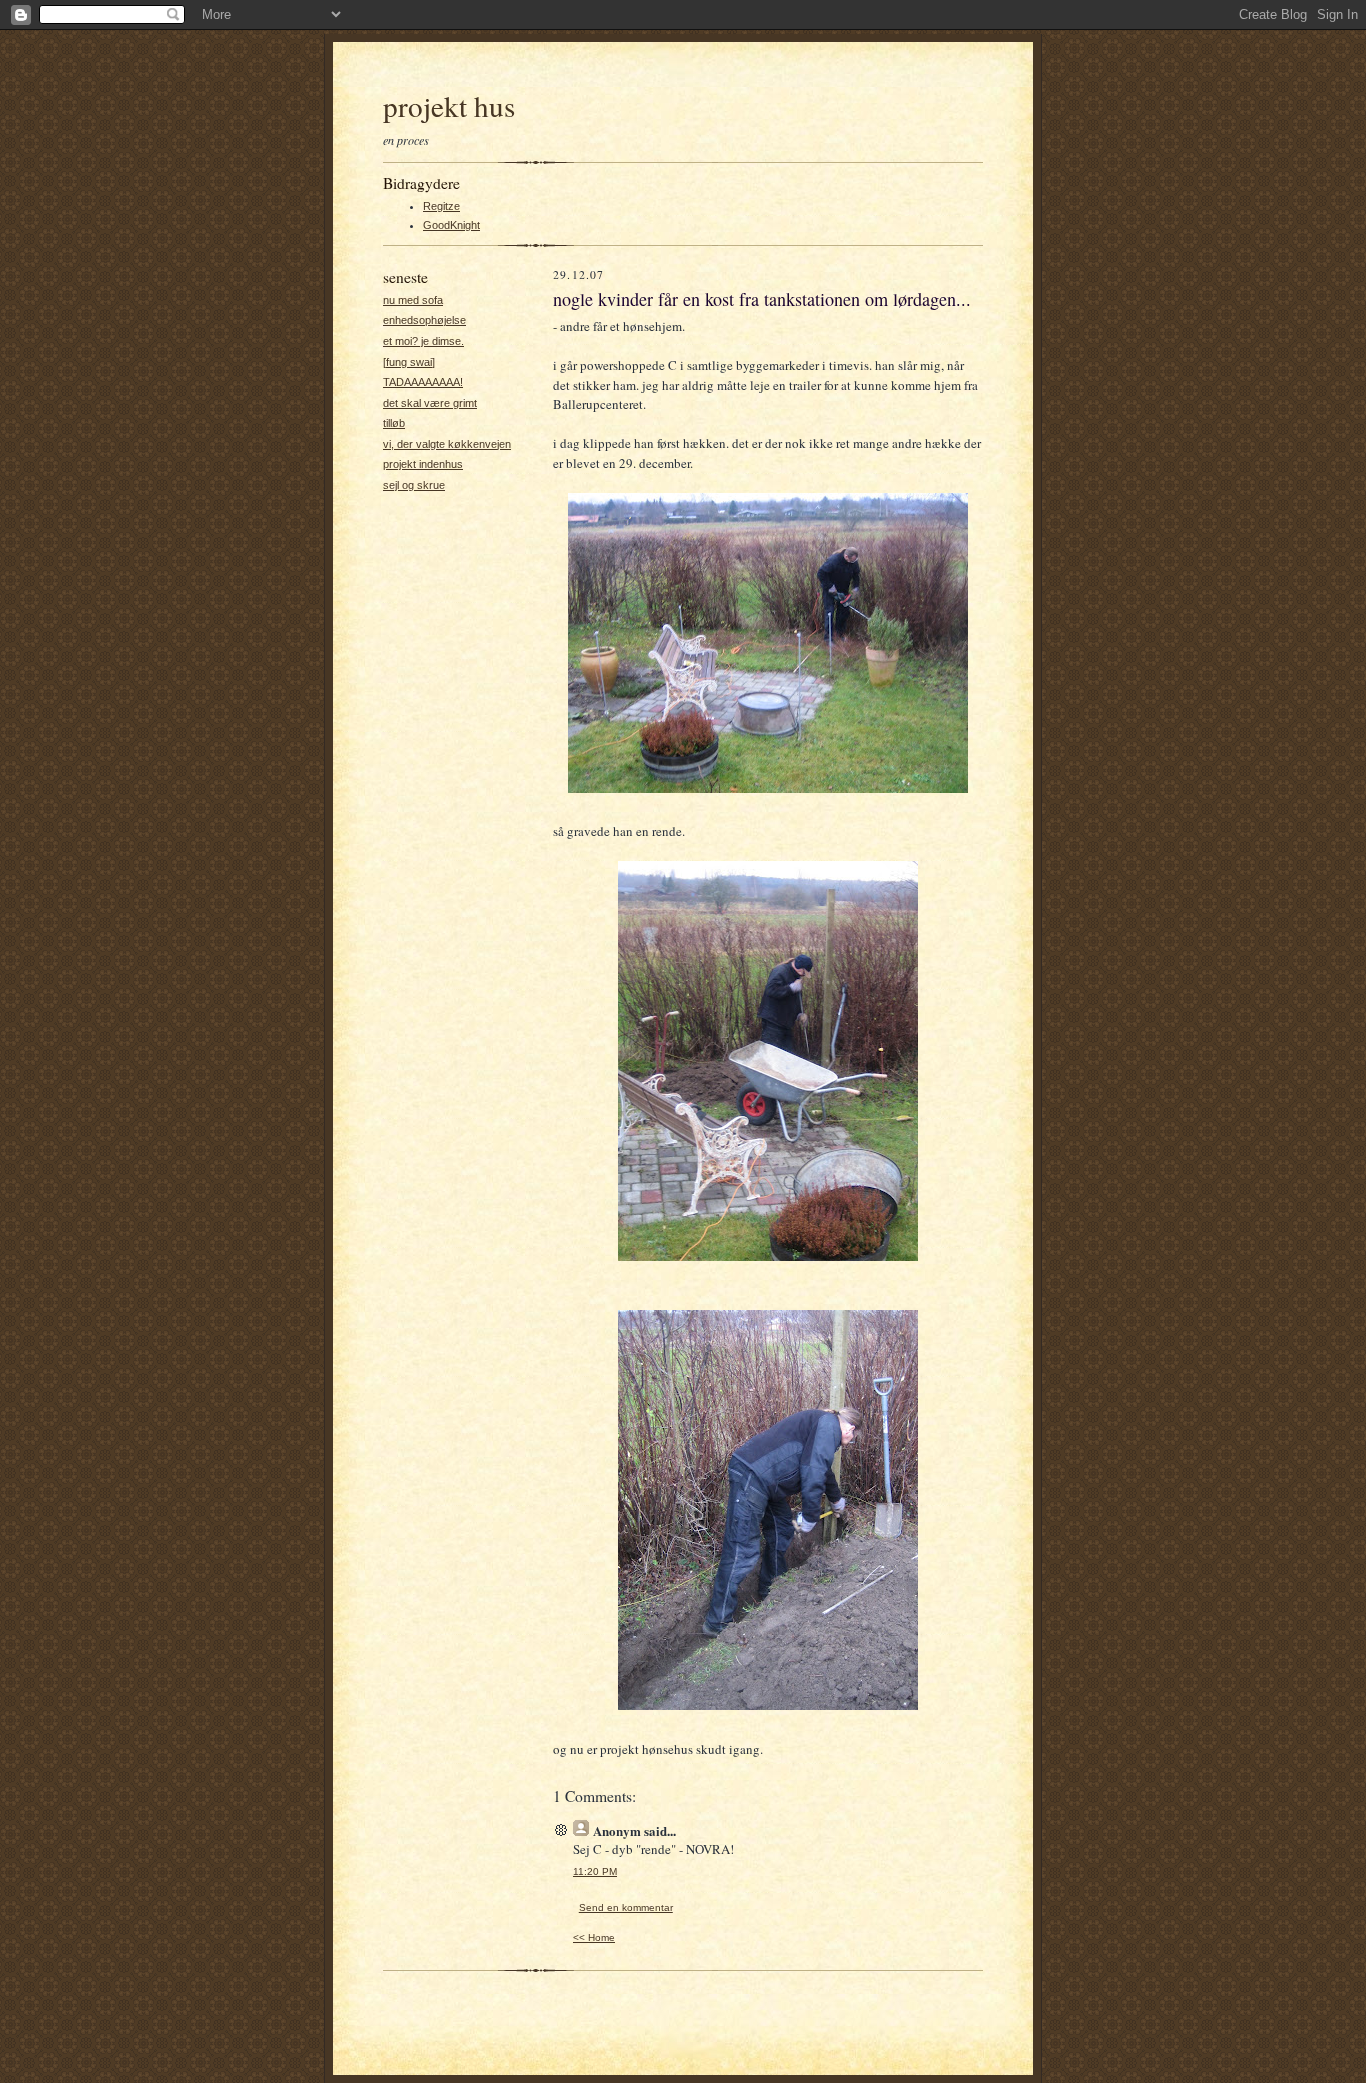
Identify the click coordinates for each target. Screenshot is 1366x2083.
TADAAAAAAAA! (423, 382)
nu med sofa (413, 300)
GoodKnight (451, 225)
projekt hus (449, 105)
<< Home (594, 1937)
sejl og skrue (414, 485)
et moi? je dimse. (423, 341)
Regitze (441, 206)
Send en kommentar (626, 1907)
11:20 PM (595, 1871)
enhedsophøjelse (424, 320)
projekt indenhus (423, 464)
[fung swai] (409, 362)
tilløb (394, 423)
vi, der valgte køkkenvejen (447, 444)
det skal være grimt (430, 403)
